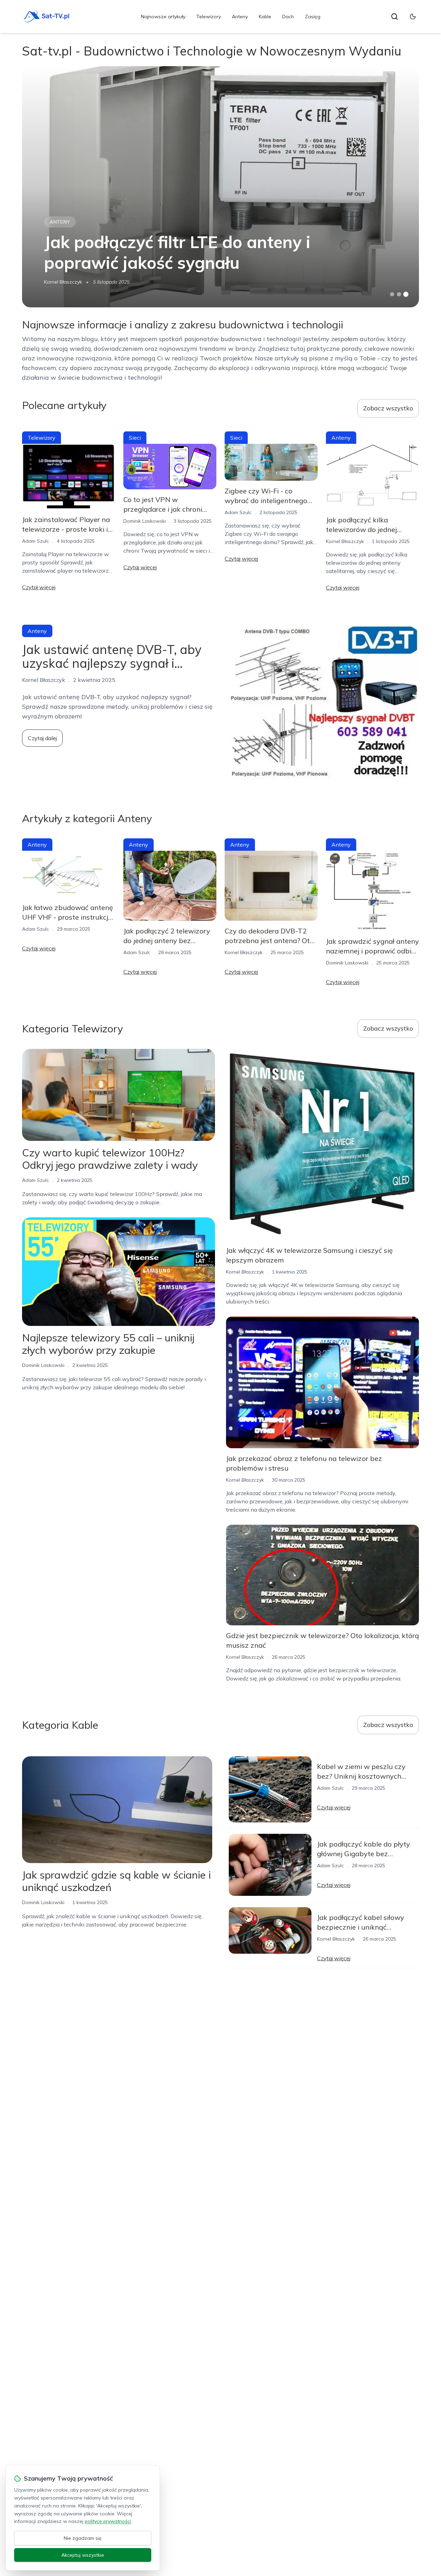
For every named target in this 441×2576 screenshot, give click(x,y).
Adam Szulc (35, 541)
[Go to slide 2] (399, 294)
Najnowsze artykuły (163, 17)
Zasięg (313, 17)
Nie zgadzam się (83, 2538)
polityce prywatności (108, 2521)
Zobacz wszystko (388, 408)
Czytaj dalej (42, 738)
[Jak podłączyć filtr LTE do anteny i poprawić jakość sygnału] (220, 187)
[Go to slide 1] (392, 294)
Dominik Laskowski (145, 521)
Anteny (240, 17)
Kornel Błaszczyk (63, 282)
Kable (265, 17)
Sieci (135, 438)
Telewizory (209, 17)
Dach (288, 17)
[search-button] (394, 17)
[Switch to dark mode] (413, 17)
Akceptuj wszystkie (83, 2555)
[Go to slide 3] (406, 294)
